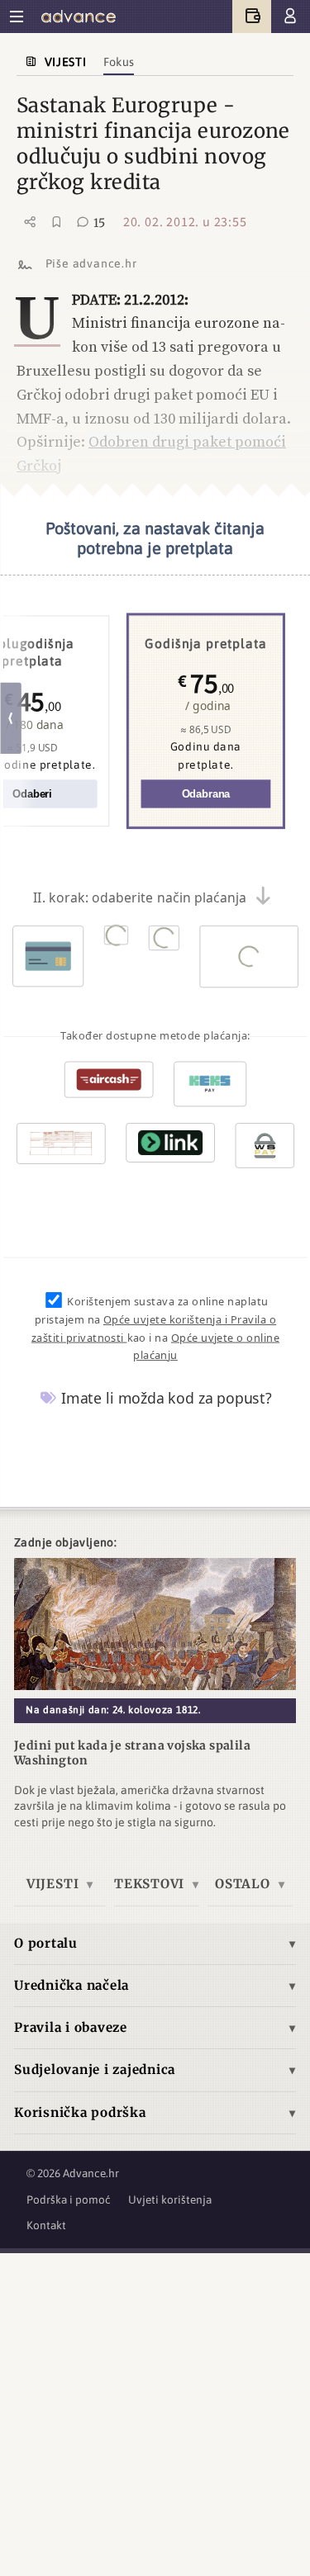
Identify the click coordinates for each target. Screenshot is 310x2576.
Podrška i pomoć (69, 2200)
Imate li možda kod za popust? (165, 1398)
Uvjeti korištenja (170, 2200)
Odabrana (205, 795)
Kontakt (46, 2225)
